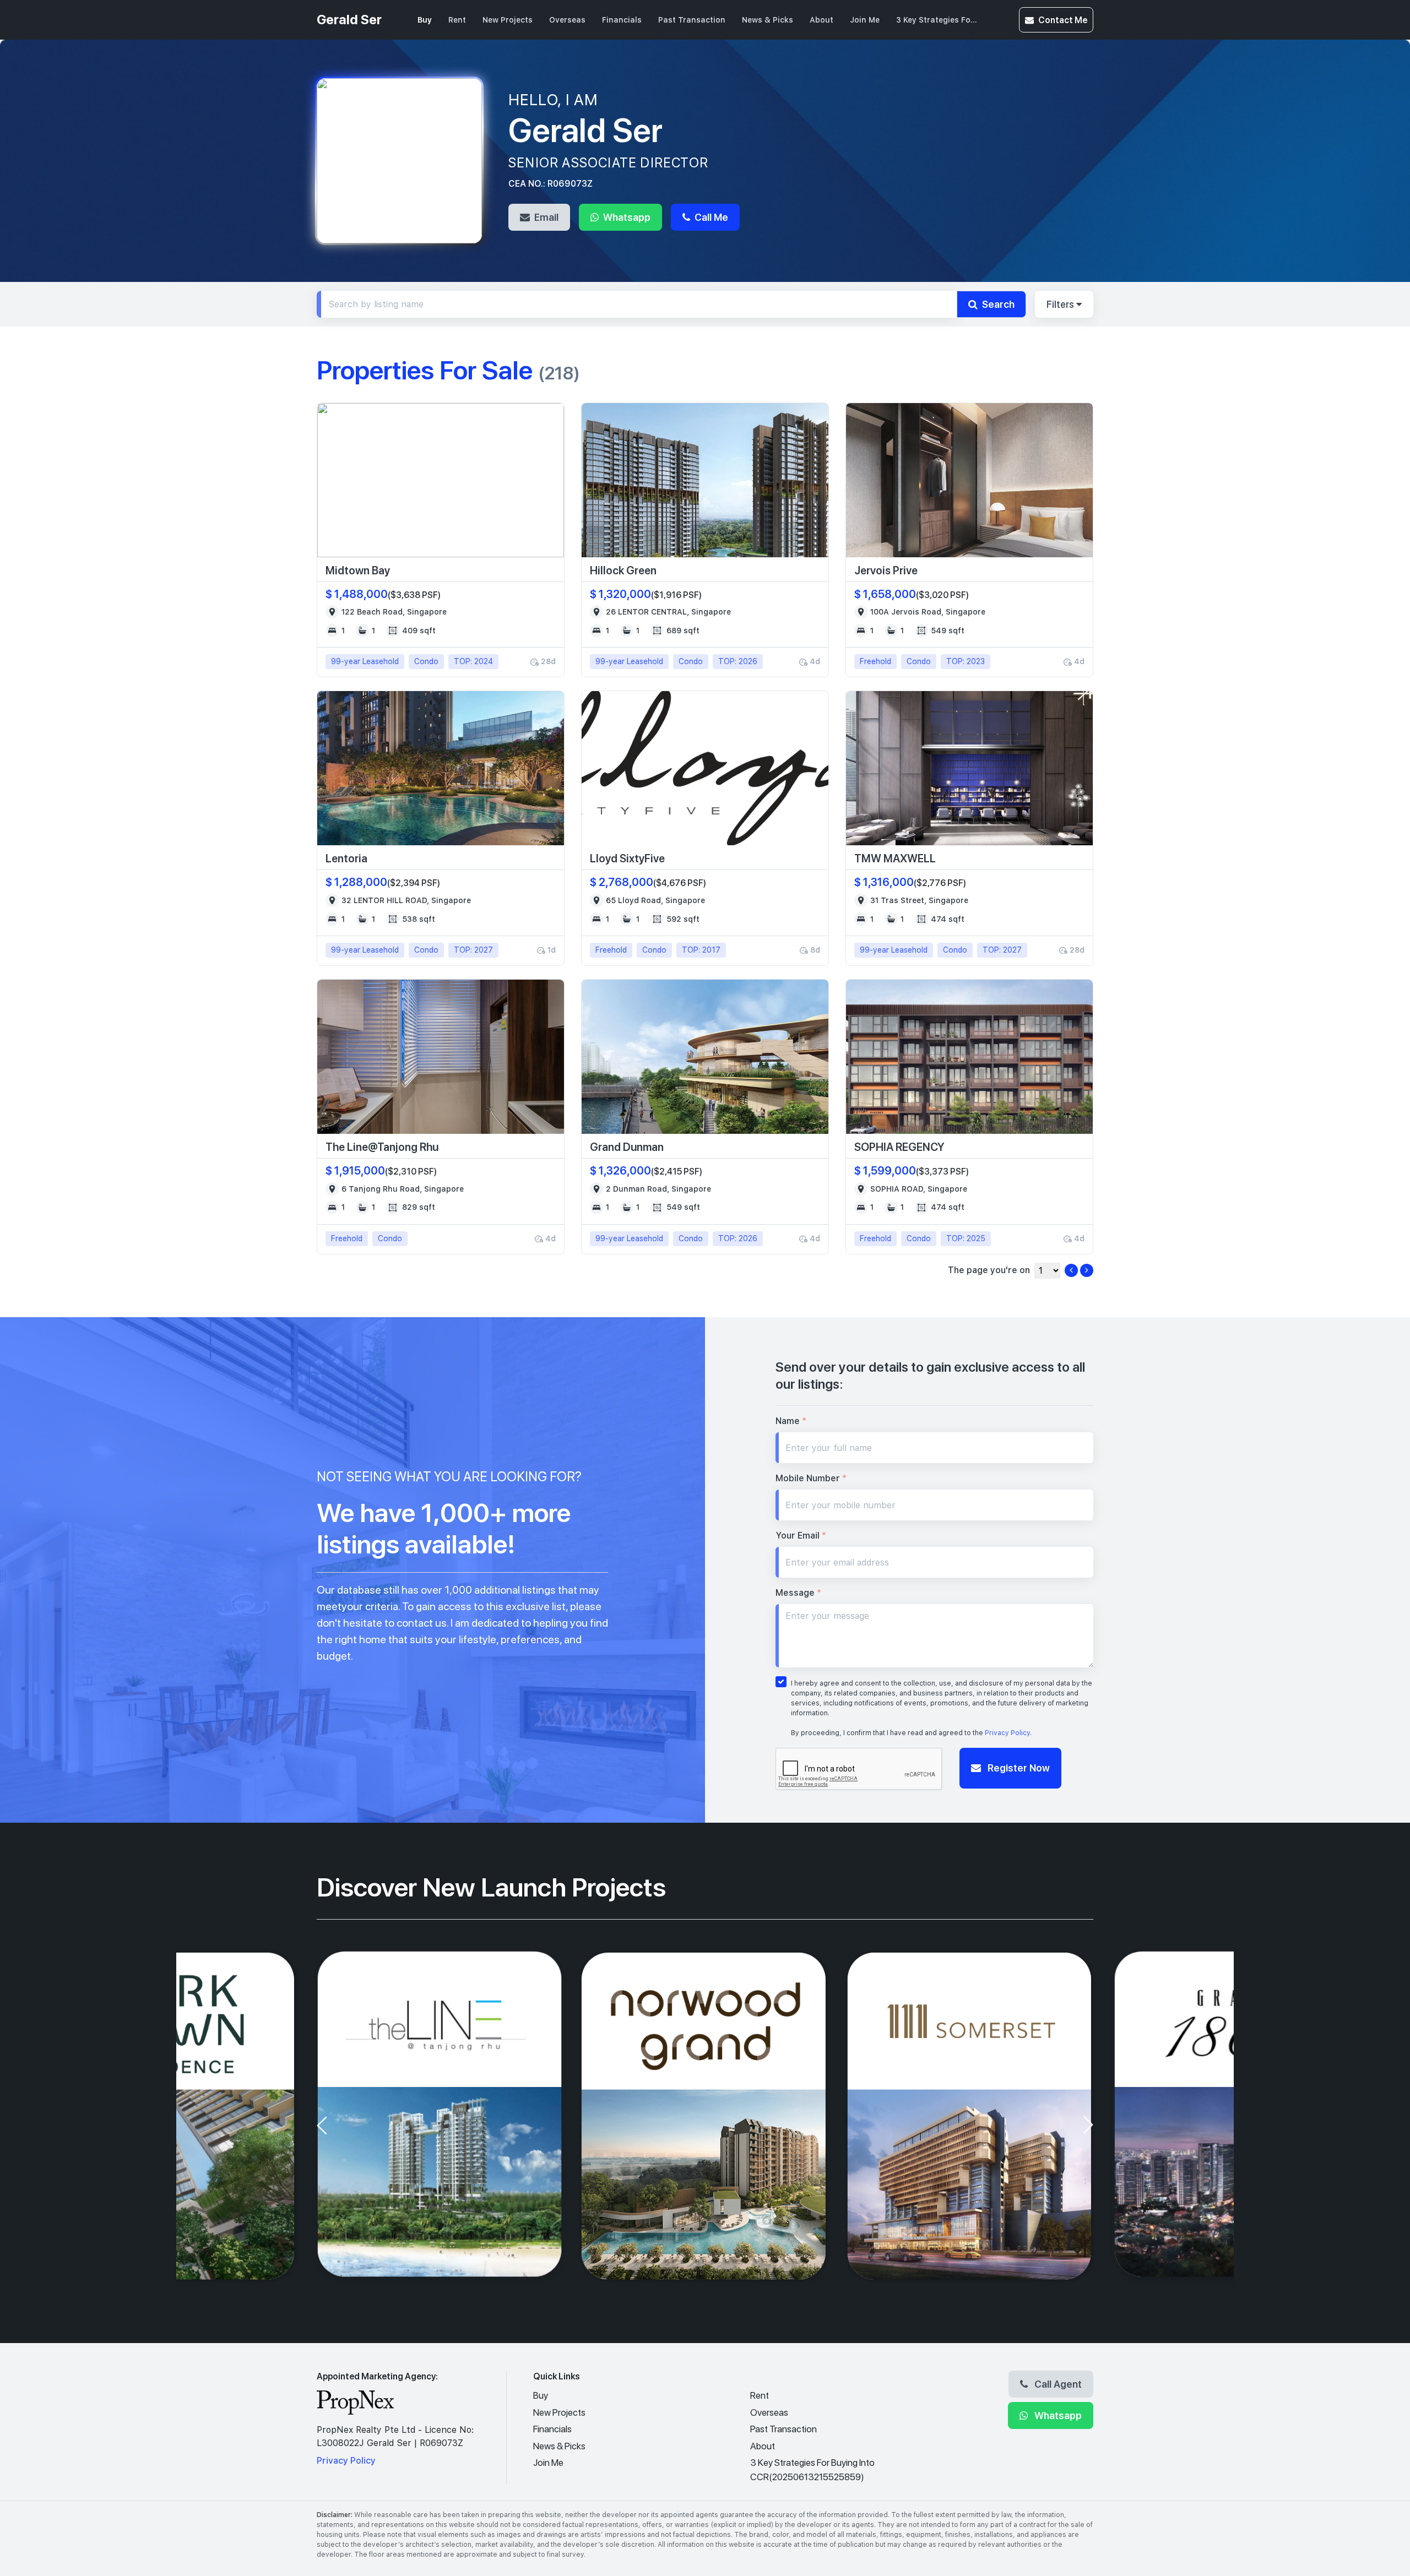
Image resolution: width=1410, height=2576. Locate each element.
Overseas (567, 20)
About (821, 20)
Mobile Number (811, 1478)
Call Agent (1057, 2384)
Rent (457, 20)
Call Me (710, 217)
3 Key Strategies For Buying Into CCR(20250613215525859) (937, 20)
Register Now (1018, 1768)
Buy (425, 20)
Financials (622, 20)
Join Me (865, 20)
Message (798, 1593)
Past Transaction (692, 20)
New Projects (508, 20)
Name (791, 1421)
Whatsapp (626, 217)
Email (545, 217)
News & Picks (768, 20)
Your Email (801, 1536)
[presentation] (322, 2125)
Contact (1063, 20)
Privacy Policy (1007, 1733)
